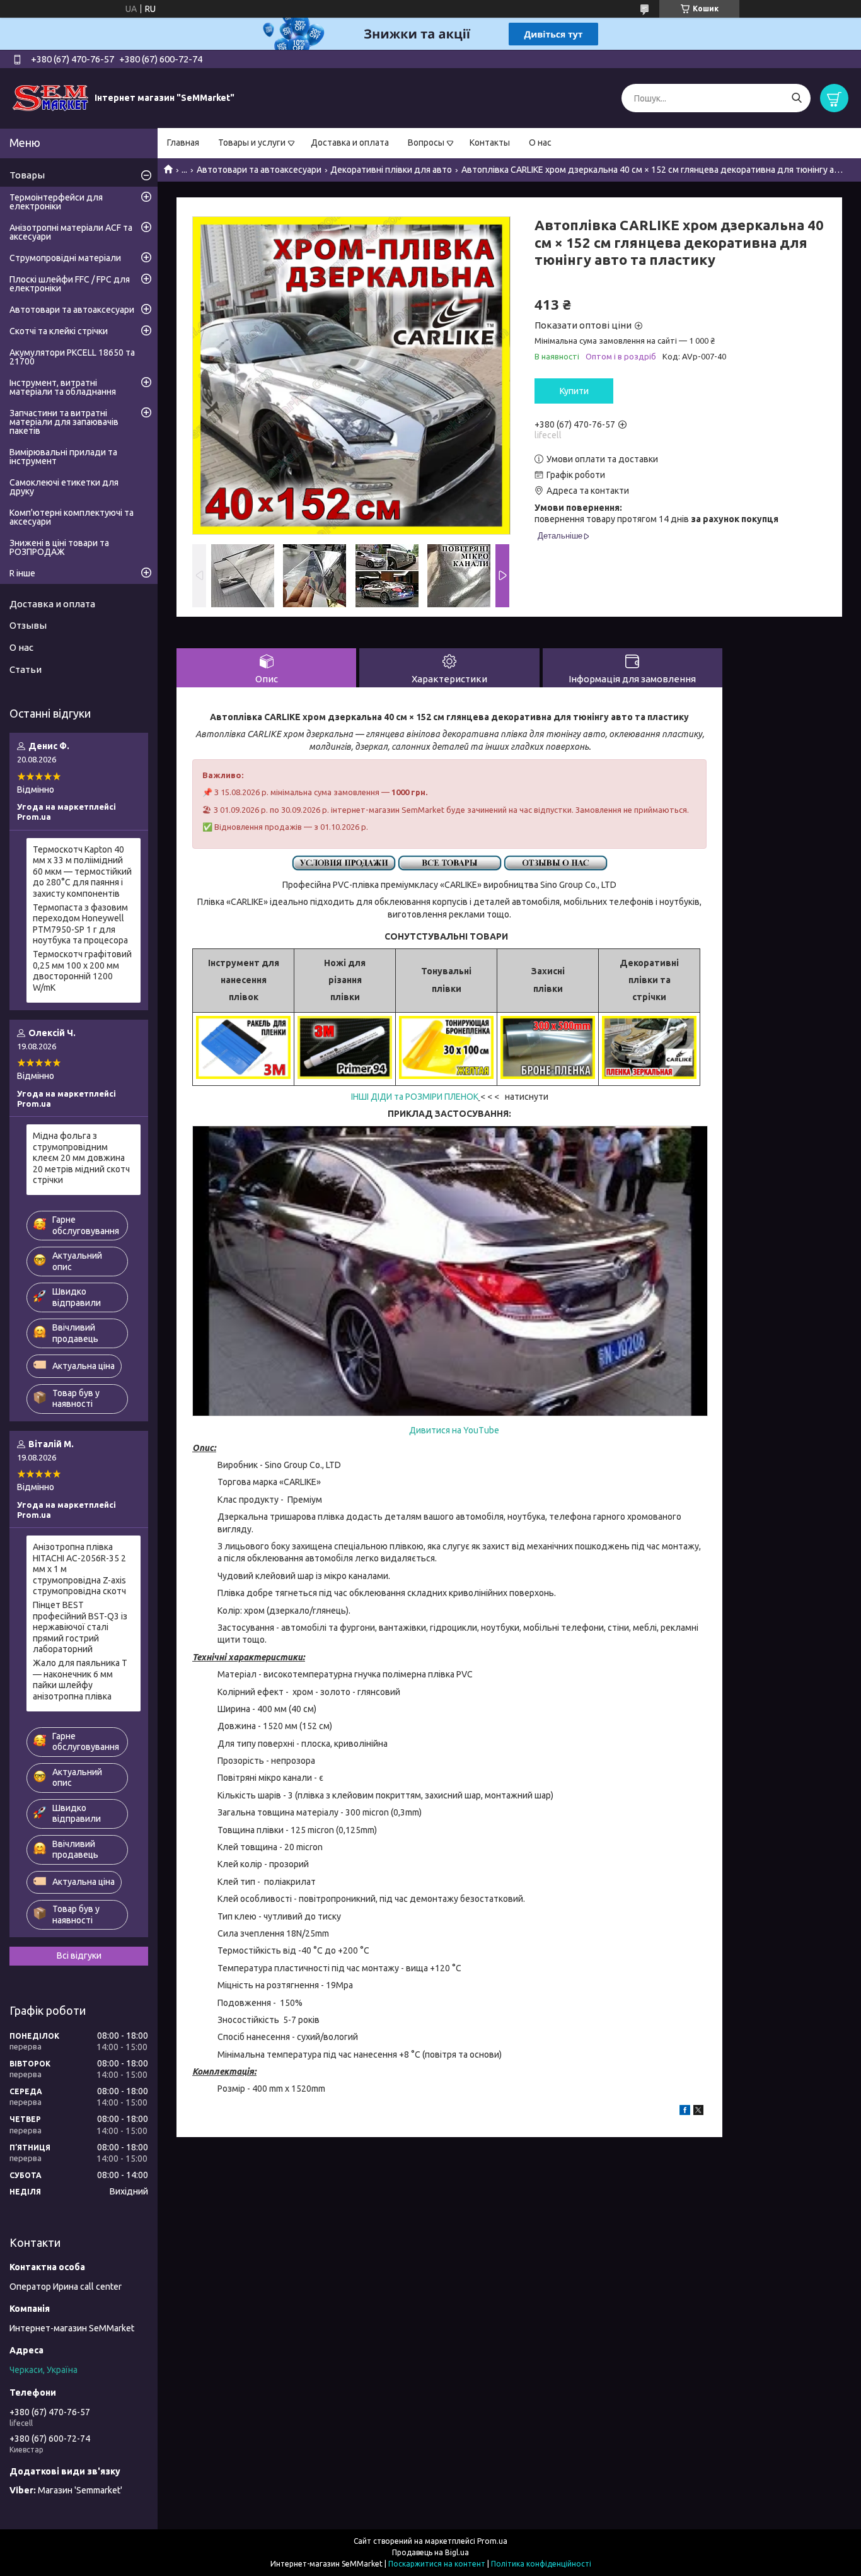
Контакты (490, 143)
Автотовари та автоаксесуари (259, 170)
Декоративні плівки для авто (391, 170)
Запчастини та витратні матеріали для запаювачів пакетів (64, 422)
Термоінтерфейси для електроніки (56, 202)
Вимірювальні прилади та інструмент (63, 457)
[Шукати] (796, 98)
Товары (27, 175)
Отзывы (28, 625)
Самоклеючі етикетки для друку (64, 487)
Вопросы (426, 143)
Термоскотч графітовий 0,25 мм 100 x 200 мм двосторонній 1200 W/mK (82, 971)
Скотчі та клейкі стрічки (59, 331)
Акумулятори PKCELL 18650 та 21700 (72, 357)
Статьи (26, 669)
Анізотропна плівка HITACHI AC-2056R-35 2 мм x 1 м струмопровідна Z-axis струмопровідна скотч (79, 1569)
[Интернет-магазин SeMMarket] (50, 98)
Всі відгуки (79, 1955)
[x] (698, 2112)
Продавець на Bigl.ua (430, 2552)
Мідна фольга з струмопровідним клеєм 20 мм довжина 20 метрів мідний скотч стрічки (81, 1158)
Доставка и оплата (350, 143)
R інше (22, 573)
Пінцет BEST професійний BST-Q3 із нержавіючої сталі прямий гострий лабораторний (80, 1627)
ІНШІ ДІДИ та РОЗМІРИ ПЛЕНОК (415, 1097)
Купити (574, 391)
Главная (183, 143)
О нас (540, 143)
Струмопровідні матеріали (65, 258)
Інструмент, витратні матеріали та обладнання (63, 387)
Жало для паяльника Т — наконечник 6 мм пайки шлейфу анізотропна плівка (80, 1680)
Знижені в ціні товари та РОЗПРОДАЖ (59, 547)
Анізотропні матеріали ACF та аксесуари (71, 232)
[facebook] (685, 2112)
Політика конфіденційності (541, 2564)
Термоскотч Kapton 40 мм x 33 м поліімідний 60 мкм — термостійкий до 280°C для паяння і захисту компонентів (82, 871)
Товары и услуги (252, 143)
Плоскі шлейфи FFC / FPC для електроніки (70, 284)
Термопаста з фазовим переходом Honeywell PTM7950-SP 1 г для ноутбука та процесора (80, 924)
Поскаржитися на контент (437, 2564)
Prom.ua (492, 2541)
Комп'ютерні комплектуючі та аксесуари (72, 517)
